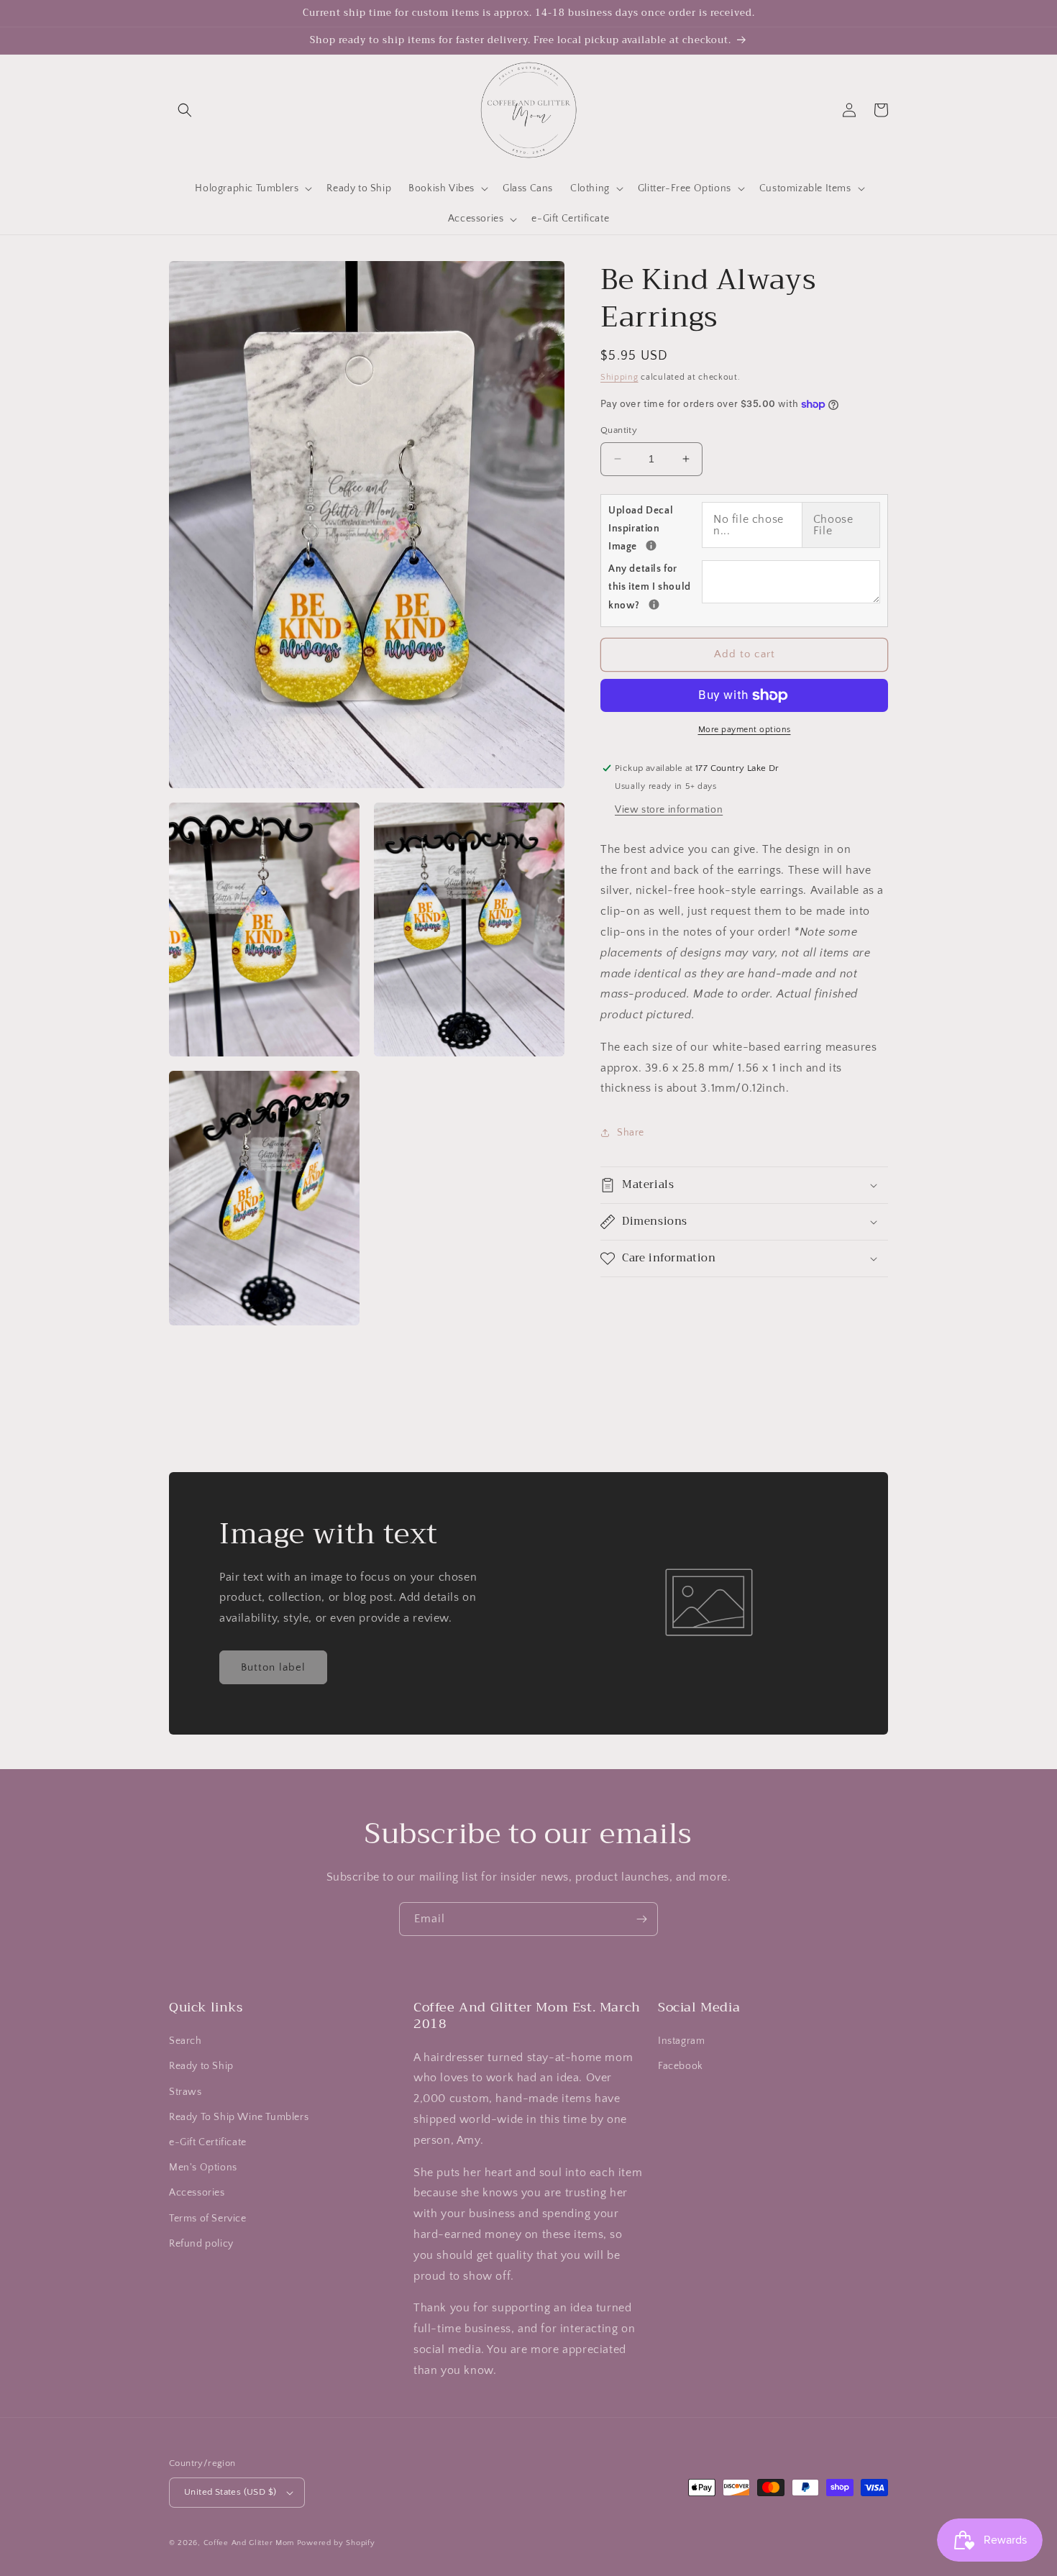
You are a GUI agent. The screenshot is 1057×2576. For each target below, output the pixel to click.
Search (186, 2041)
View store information (669, 810)
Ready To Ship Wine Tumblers (239, 2117)
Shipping (619, 377)
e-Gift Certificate (208, 2142)
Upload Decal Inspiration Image (655, 529)
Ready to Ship (201, 2066)
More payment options (745, 730)
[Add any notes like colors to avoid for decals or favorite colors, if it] (654, 604)
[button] (185, 110)
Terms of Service (208, 2219)
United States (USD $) (230, 2492)
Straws (186, 2092)
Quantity (619, 430)
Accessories (197, 2193)
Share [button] (631, 1133)
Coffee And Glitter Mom (249, 2543)
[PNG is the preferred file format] (651, 545)
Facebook (681, 2066)
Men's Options (203, 2168)
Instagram (681, 2041)
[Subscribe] (641, 1919)
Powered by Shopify (336, 2543)
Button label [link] (273, 1667)
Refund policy (201, 2244)
